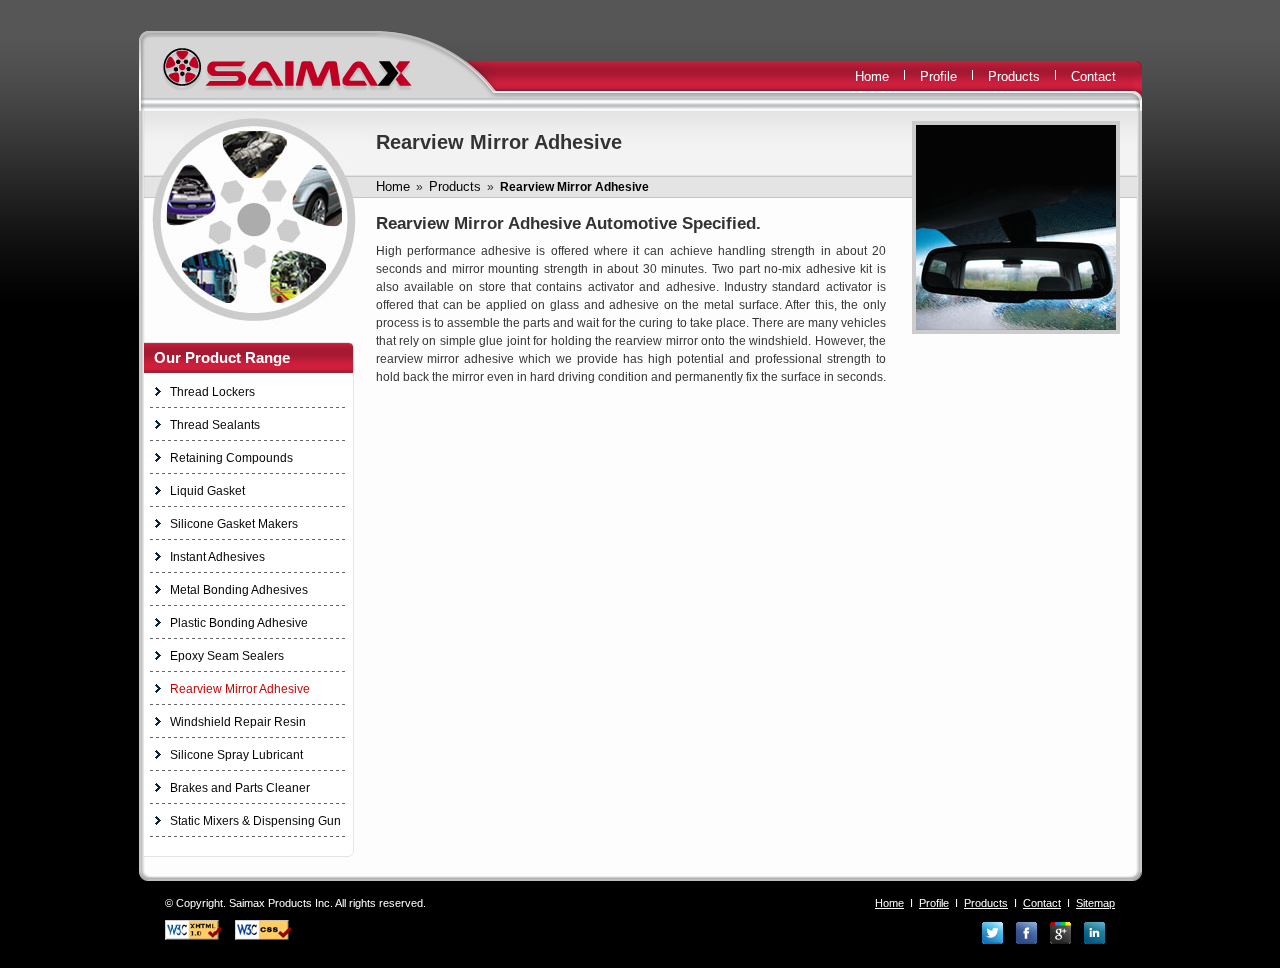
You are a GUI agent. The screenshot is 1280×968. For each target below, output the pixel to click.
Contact (1093, 76)
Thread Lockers (212, 392)
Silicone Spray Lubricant (236, 755)
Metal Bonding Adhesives (239, 590)
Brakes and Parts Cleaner (240, 788)
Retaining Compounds (231, 458)
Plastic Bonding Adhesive (239, 623)
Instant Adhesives (217, 557)
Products (1014, 76)
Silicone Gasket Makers (234, 524)
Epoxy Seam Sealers (227, 656)
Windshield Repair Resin (238, 722)
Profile (938, 76)
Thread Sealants (215, 425)
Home (872, 76)
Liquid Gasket (207, 491)
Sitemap (1095, 903)
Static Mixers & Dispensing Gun (255, 821)
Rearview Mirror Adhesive (240, 689)
